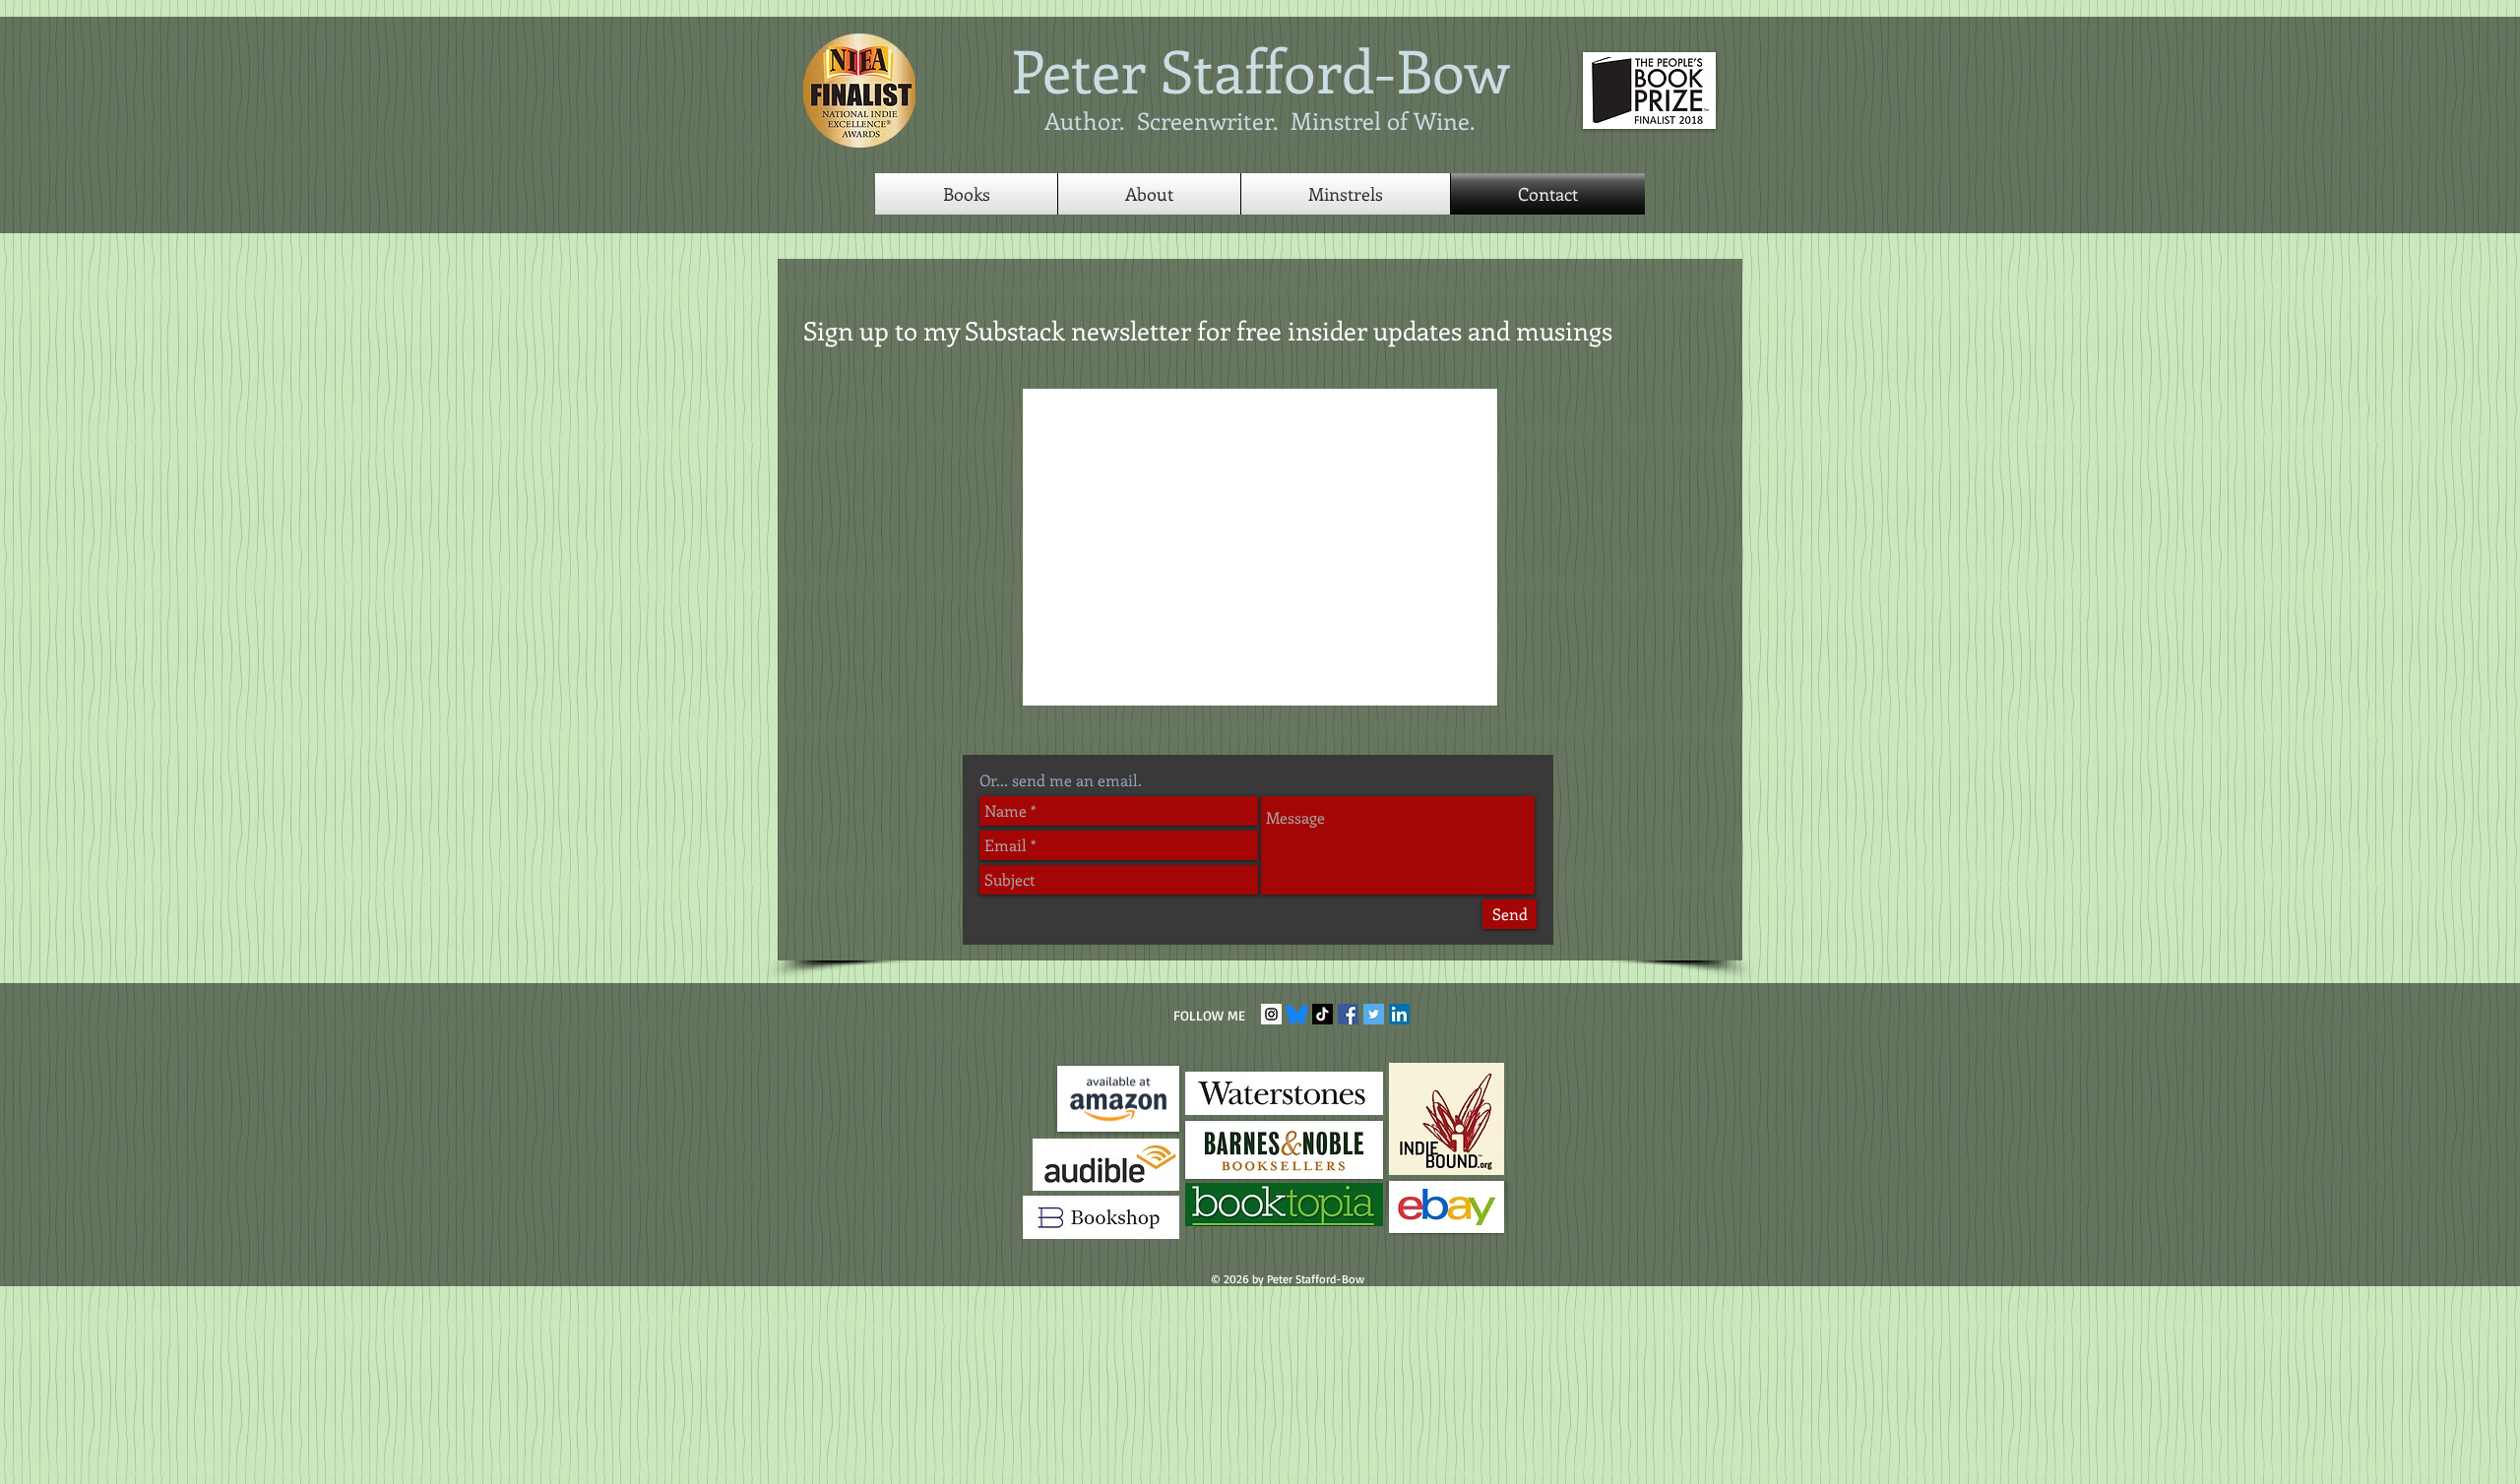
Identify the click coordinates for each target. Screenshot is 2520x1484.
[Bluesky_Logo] (1297, 1014)
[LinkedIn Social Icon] (1399, 1014)
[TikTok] (1323, 1014)
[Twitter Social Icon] (1374, 1014)
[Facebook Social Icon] (1348, 1014)
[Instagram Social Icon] (1271, 1014)
